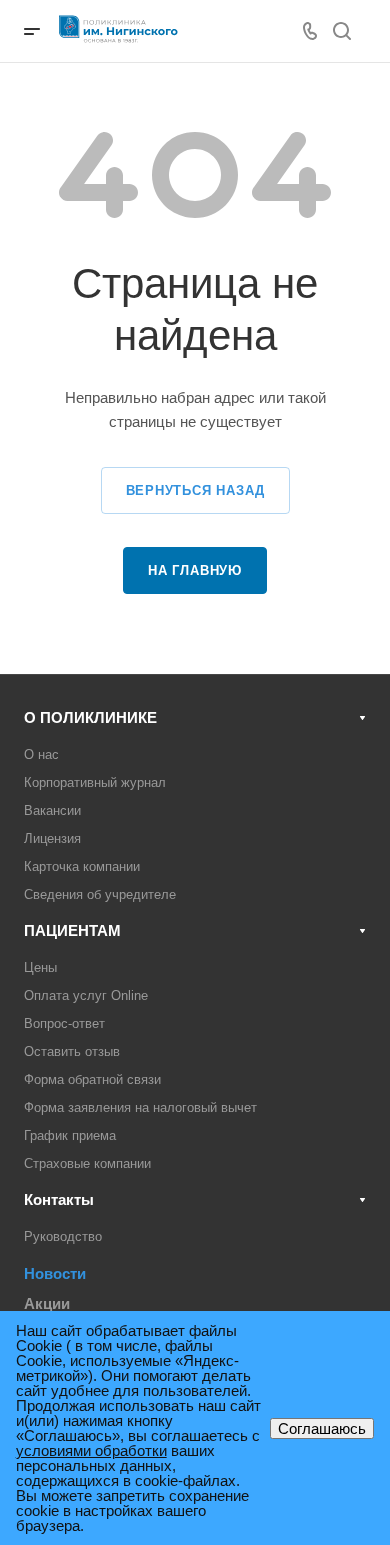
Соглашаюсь (322, 1428)
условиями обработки (91, 1450)
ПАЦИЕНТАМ (72, 930)
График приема (70, 1135)
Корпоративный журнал (95, 782)
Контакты (59, 1199)
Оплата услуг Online (86, 995)
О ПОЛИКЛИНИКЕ (90, 717)
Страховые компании (87, 1163)
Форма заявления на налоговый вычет (140, 1107)
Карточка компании (82, 866)
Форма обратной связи (92, 1079)
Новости (55, 1273)
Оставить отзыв (72, 1051)
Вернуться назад (195, 490)
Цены (40, 967)
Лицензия (52, 838)
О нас (41, 754)
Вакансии (52, 810)
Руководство (63, 1236)
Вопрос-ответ (64, 1023)
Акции (47, 1303)
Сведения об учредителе (100, 894)
